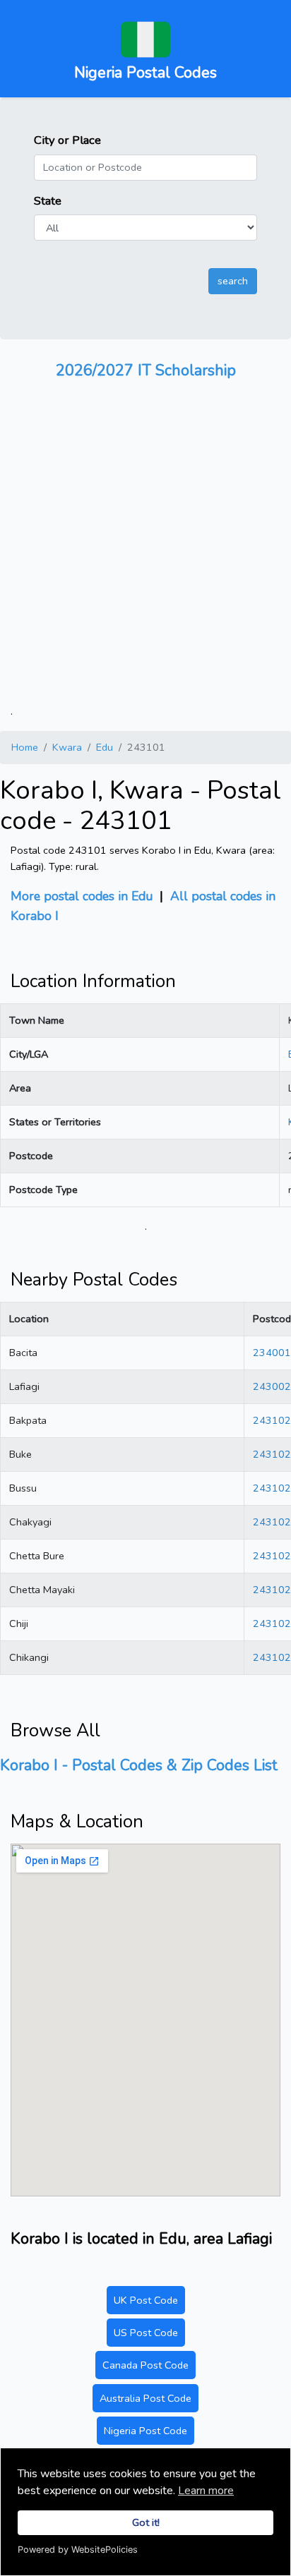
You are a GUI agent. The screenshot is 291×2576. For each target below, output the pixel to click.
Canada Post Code (145, 2365)
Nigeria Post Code (145, 2431)
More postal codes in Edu (82, 896)
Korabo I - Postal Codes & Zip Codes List (139, 1765)
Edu (105, 747)
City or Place (67, 140)
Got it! (146, 2522)
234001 (272, 1353)
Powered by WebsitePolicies (78, 2550)
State (48, 201)
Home (25, 747)
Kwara (67, 747)
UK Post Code (146, 2300)
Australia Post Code (145, 2398)
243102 (272, 1420)
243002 (272, 1386)
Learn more (206, 2491)
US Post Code (146, 2333)
